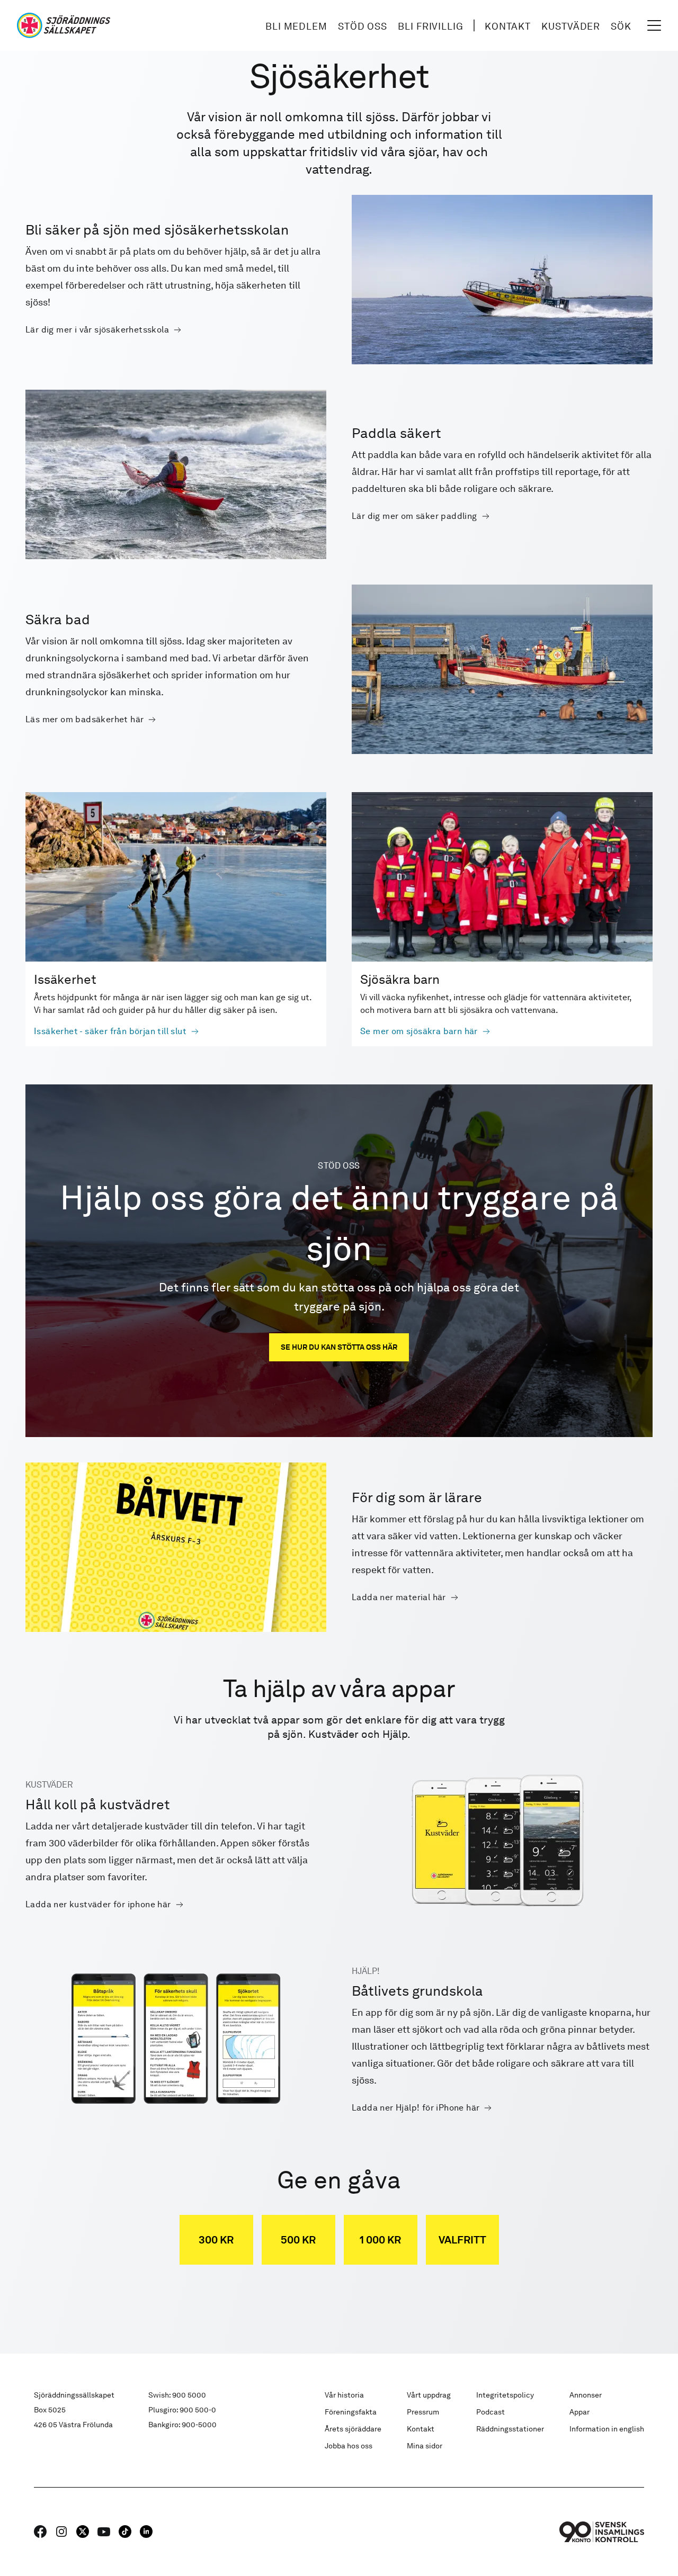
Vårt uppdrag (429, 2395)
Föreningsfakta (351, 2412)
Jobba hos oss (349, 2446)
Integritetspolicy (505, 2395)
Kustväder (571, 26)
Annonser (586, 2395)
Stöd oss (363, 26)
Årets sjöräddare (353, 2429)
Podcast (490, 2412)
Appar (579, 2412)
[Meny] (654, 25)
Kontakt (508, 26)
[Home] (64, 25)
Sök (621, 26)
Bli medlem (296, 26)
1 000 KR (380, 2240)
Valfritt (462, 2240)
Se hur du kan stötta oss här (339, 1347)
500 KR (298, 2240)
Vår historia (344, 2395)
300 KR (216, 2240)
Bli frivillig (431, 26)
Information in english (607, 2429)
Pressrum (423, 2412)
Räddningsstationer (510, 2429)
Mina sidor (425, 2446)
